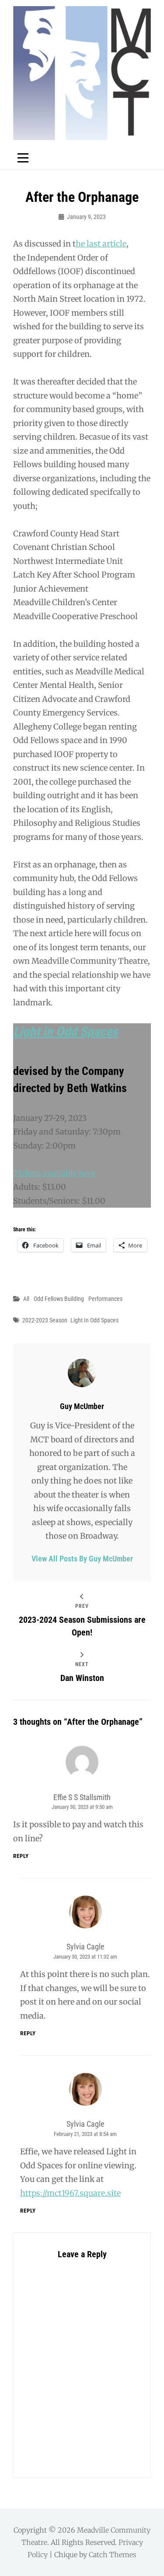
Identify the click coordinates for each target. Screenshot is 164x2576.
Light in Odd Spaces (66, 1031)
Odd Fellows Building (59, 1299)
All (26, 1299)
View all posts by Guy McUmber (82, 1559)
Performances (105, 1299)
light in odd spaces (94, 1320)
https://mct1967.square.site (70, 2193)
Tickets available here (54, 1173)
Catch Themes (113, 2555)
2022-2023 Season (45, 1320)
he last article (101, 244)
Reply (21, 1856)
